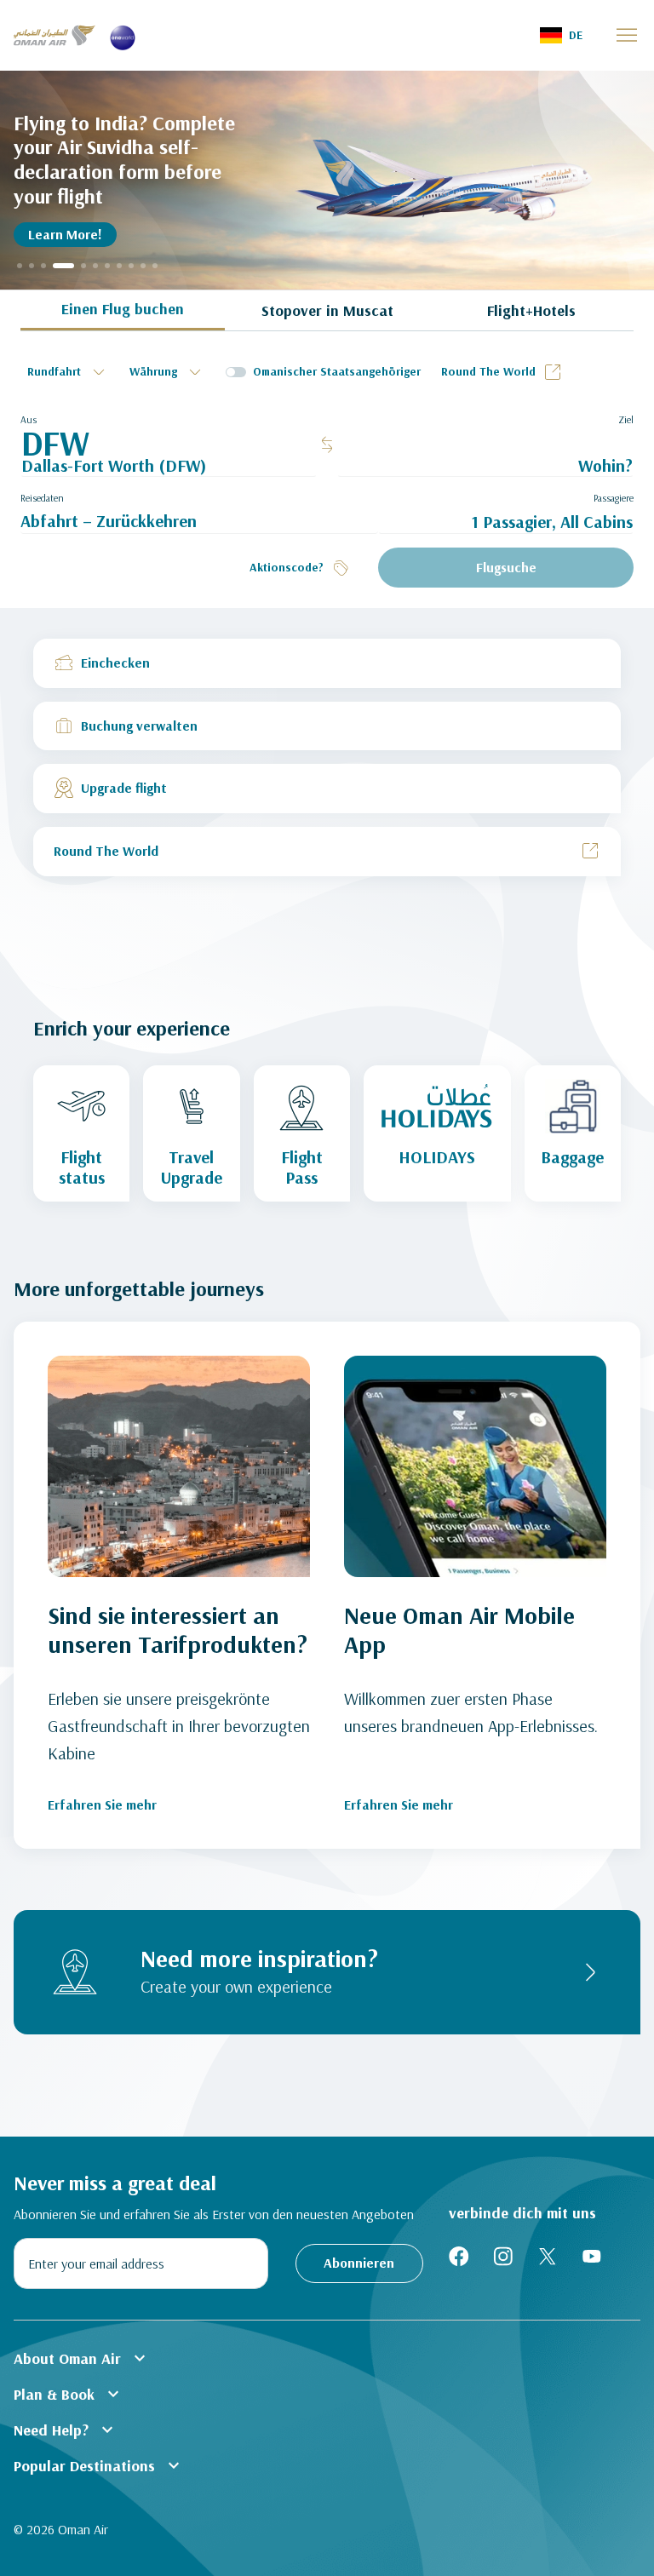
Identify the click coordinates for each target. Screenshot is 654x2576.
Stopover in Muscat (327, 310)
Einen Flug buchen (123, 309)
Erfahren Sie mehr (102, 1804)
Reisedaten (42, 498)
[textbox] (68, 372)
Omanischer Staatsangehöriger (337, 371)
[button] (561, 35)
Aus (29, 419)
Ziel (626, 419)
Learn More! (65, 234)
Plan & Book (69, 2394)
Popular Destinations (99, 2465)
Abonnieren (359, 2263)
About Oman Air (82, 2358)
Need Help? (66, 2430)
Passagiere (614, 498)
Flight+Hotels (531, 310)
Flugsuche (506, 567)
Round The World (488, 371)
